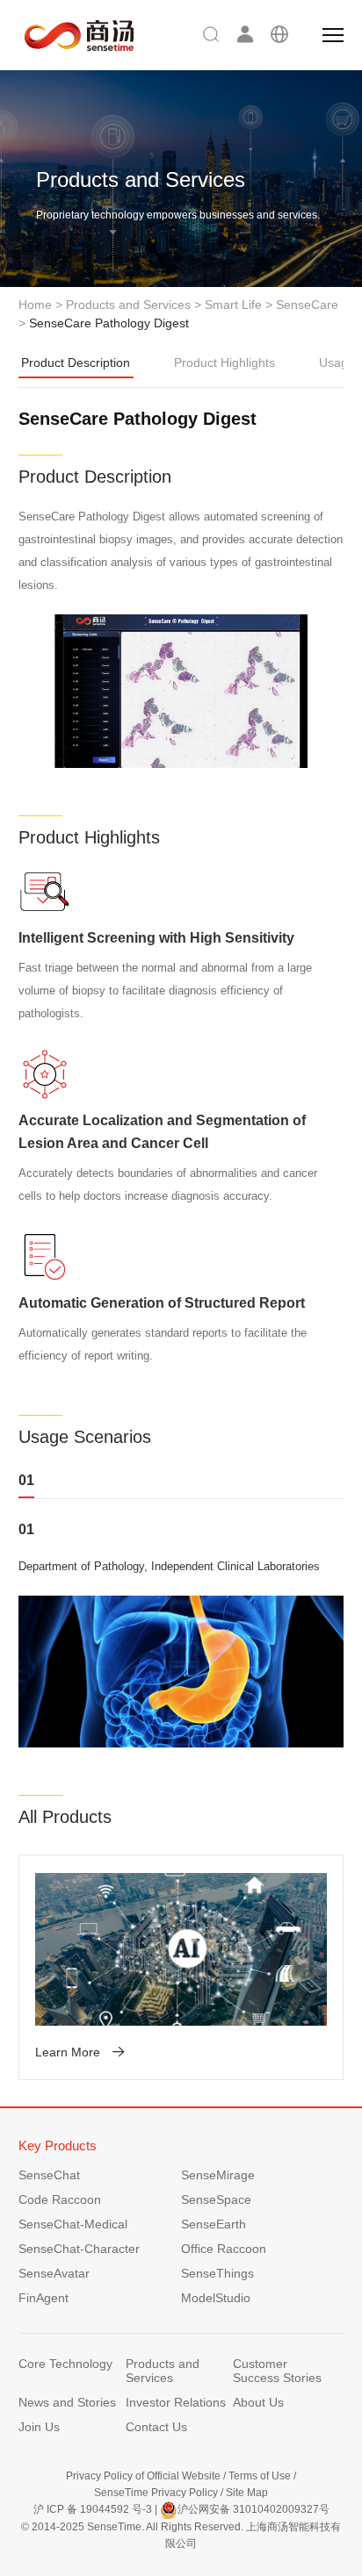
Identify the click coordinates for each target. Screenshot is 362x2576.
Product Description (76, 362)
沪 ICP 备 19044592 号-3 (93, 2509)
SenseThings (217, 2273)
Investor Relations (176, 2402)
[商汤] (67, 36)
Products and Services (128, 305)
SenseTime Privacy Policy (156, 2493)
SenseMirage (218, 2175)
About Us (258, 2402)
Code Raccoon (60, 2199)
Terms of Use (260, 2476)
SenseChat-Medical (73, 2224)
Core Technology (65, 2364)
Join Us (39, 2427)
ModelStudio (216, 2298)
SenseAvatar (54, 2273)
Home (35, 305)
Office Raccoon (224, 2249)
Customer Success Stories (277, 2371)
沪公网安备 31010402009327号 (253, 2509)
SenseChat (49, 2175)
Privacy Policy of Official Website (143, 2476)
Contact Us (156, 2427)
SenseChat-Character (79, 2249)
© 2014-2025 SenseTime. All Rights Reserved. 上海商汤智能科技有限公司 (181, 2535)
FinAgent (43, 2298)
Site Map (247, 2493)
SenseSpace (216, 2199)
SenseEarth (214, 2224)
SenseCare (307, 305)
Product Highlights (224, 362)
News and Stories (67, 2402)
